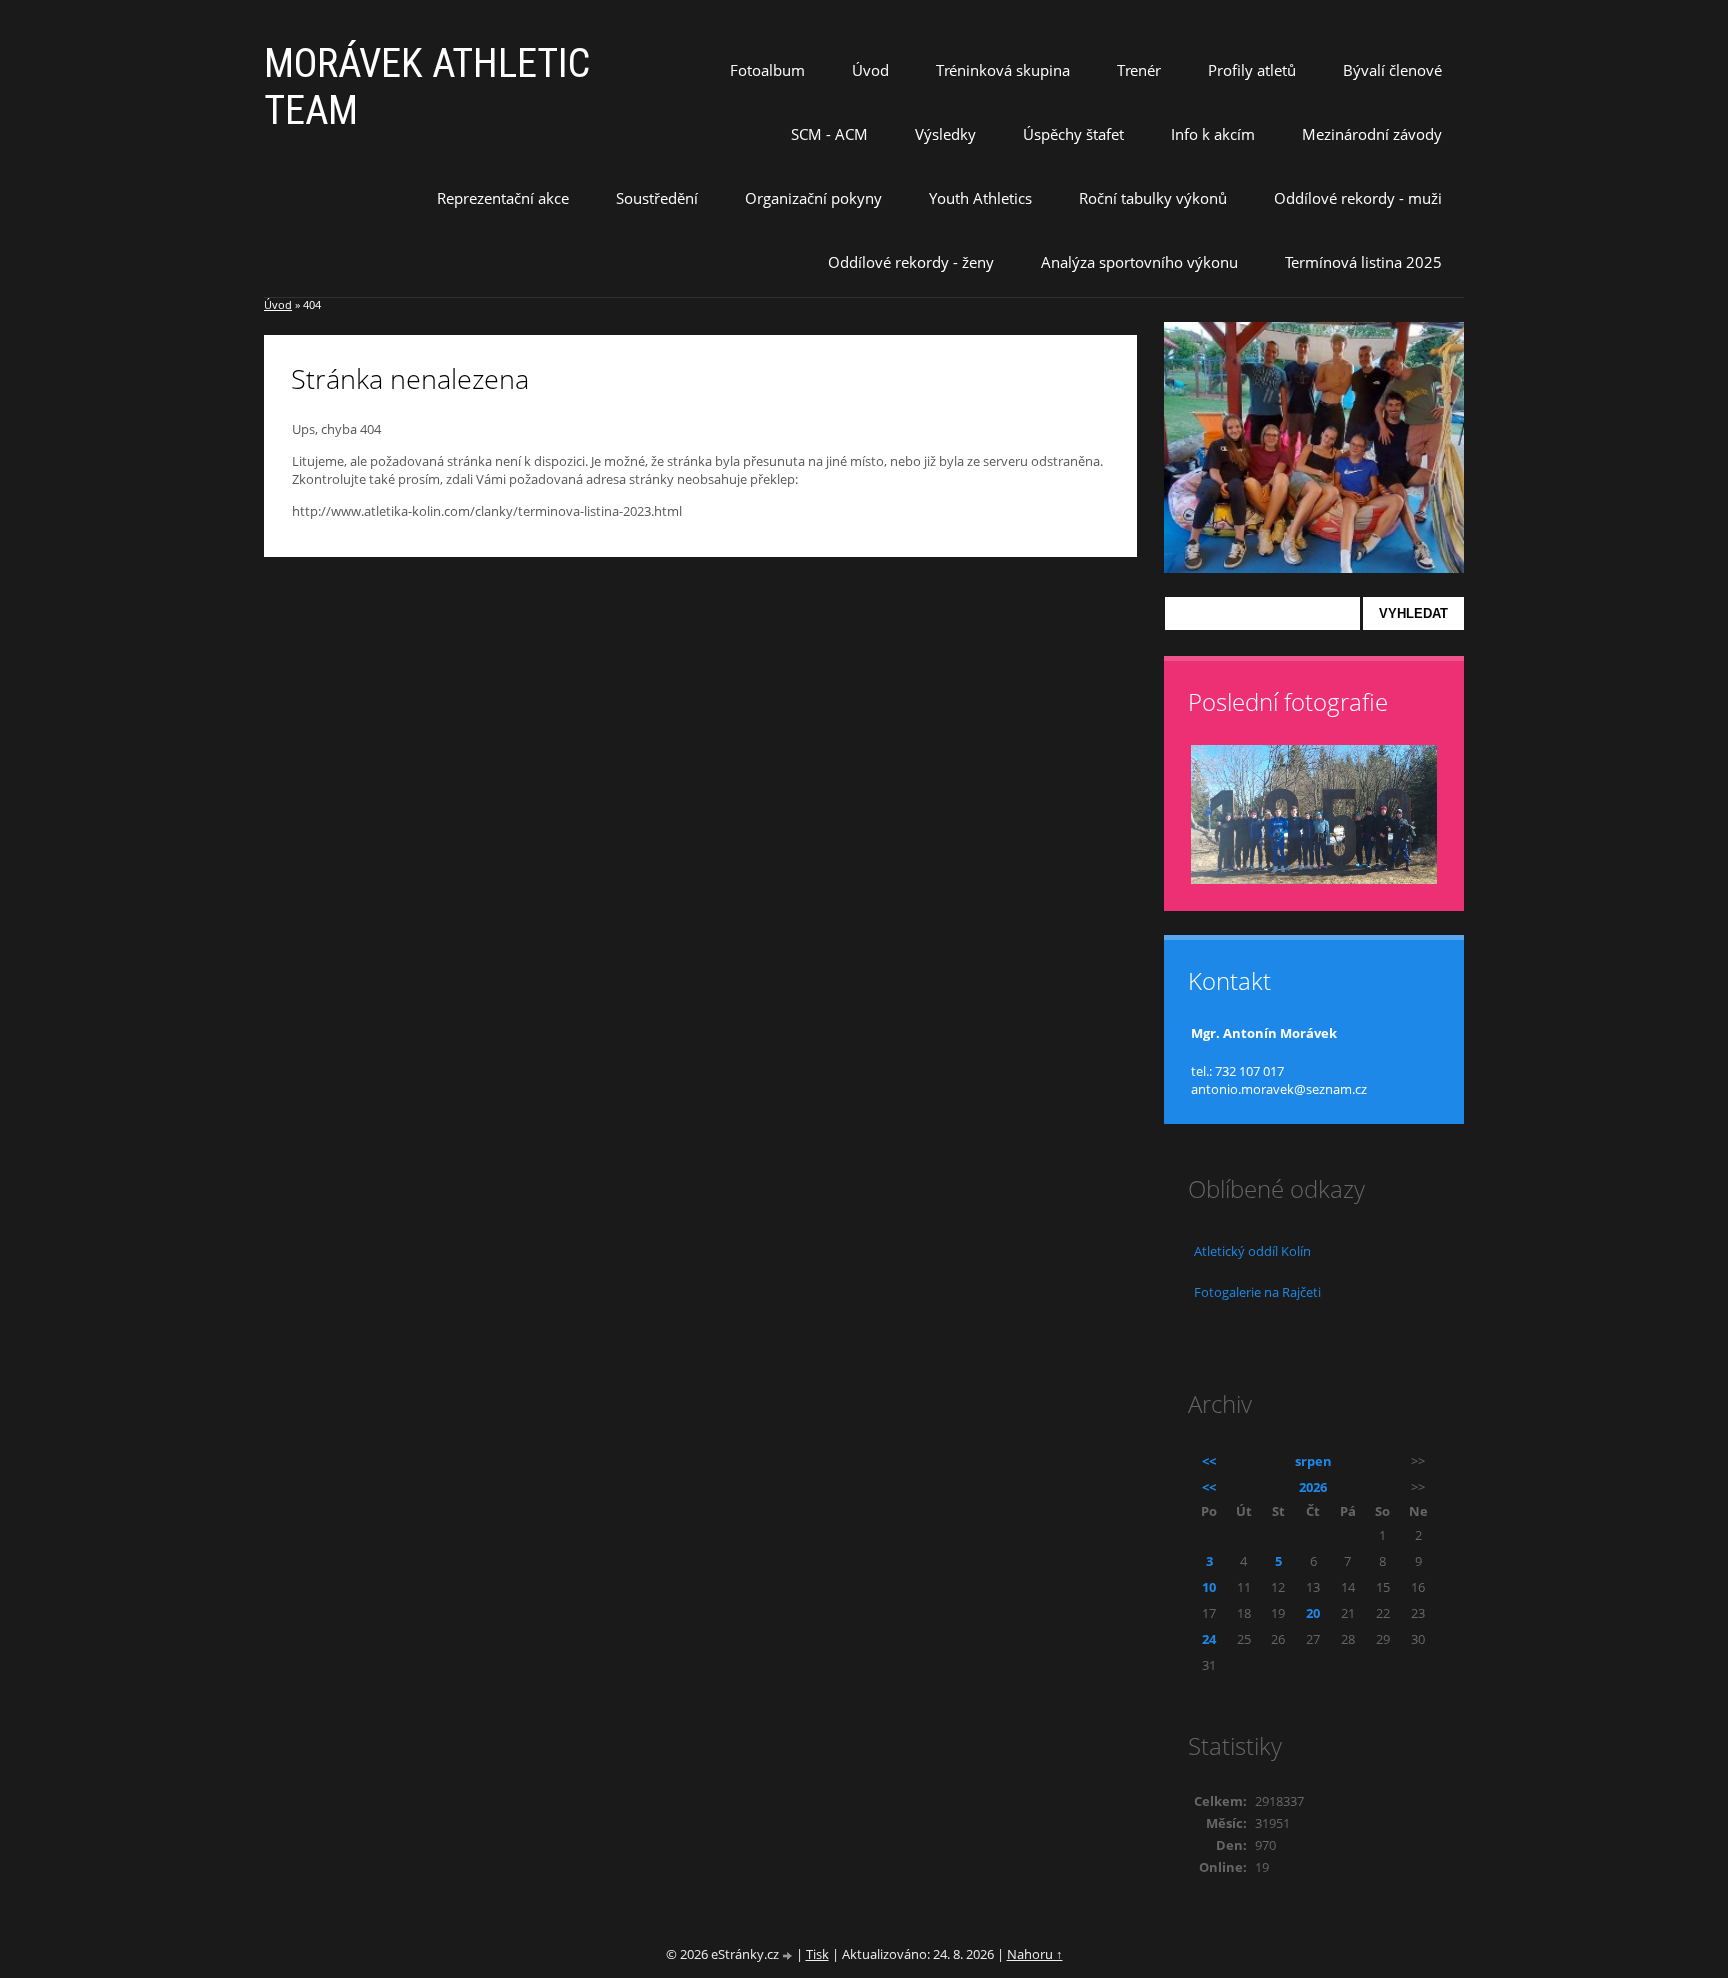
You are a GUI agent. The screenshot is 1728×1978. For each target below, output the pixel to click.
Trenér (1139, 70)
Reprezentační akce (503, 198)
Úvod (870, 70)
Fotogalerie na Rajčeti (1257, 1292)
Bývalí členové (1392, 70)
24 (1209, 1639)
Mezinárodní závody (1372, 134)
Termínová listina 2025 (1363, 262)
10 (1209, 1587)
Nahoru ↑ (1035, 1954)
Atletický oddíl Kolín (1252, 1251)
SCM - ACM (829, 134)
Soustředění (657, 198)
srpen (1313, 1461)
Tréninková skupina (1003, 70)
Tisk (817, 1954)
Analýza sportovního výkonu (1139, 262)
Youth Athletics (980, 198)
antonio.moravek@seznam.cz (1279, 1089)
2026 (1313, 1487)
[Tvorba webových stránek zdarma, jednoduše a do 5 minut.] (789, 1955)
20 (1313, 1613)
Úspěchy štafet (1073, 134)
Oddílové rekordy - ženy (911, 262)
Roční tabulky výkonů (1153, 198)
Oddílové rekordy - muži (1358, 198)
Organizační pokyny (813, 198)
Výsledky (945, 134)
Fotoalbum (767, 70)
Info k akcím (1213, 134)
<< (1209, 1461)
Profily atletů (1252, 70)
